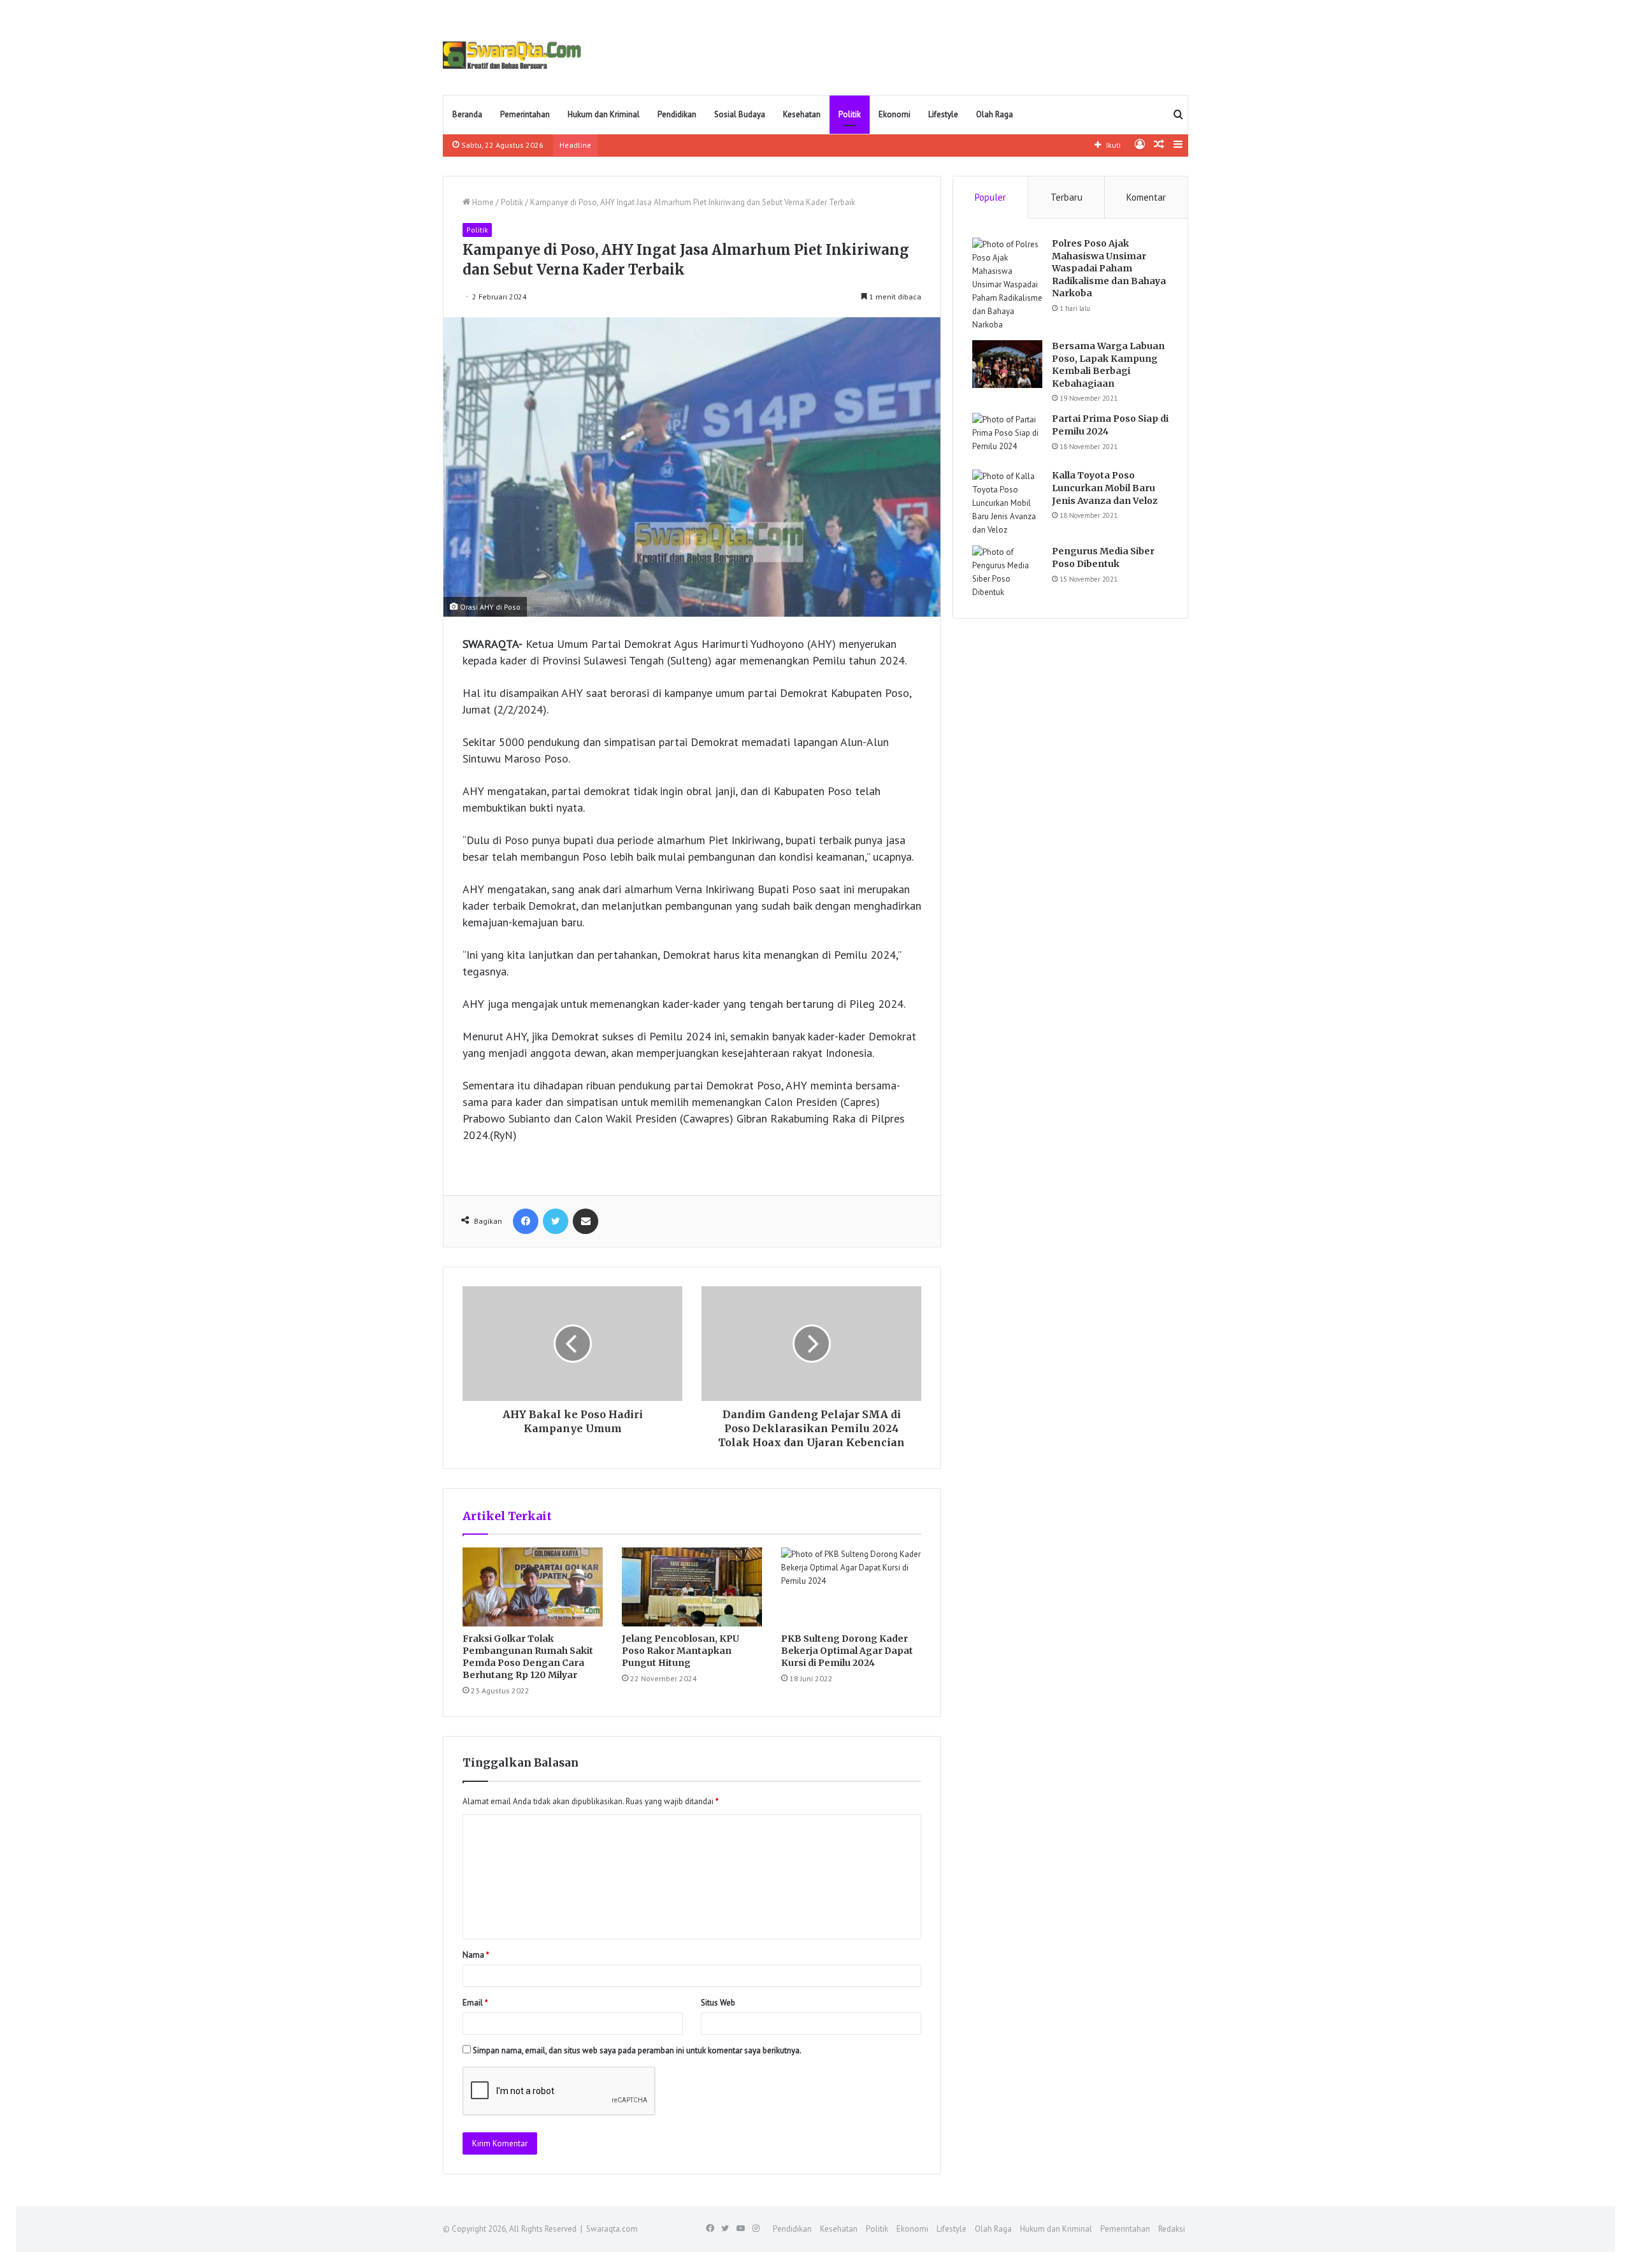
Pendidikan (677, 114)
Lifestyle (943, 114)
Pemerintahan (525, 114)
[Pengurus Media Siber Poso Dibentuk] (1007, 572)
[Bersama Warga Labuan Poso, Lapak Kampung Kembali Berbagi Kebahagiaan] (1007, 364)
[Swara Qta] (512, 55)
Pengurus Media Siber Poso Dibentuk (1103, 557)
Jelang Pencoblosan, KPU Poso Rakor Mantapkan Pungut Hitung (680, 1651)
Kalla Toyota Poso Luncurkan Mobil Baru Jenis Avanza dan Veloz (1105, 488)
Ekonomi (895, 114)
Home (482, 202)
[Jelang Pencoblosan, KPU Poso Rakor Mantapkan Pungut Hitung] (692, 1587)
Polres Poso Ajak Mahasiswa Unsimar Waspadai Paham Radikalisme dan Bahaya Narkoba (1109, 268)
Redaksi (1172, 2229)
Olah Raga (995, 114)
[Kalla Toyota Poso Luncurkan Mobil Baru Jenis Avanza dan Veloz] (1007, 503)
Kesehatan (802, 114)
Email (475, 2003)
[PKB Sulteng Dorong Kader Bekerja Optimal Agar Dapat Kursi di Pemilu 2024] (851, 1587)
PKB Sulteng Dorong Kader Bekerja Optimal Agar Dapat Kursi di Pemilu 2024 (847, 1651)
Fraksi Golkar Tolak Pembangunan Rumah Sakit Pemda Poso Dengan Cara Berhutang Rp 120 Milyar (528, 1657)
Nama (476, 1955)
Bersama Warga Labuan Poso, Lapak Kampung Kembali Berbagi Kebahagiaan (1108, 365)
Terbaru (1067, 197)
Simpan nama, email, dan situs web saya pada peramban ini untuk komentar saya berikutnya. (637, 2050)
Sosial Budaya (740, 114)
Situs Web (718, 2003)
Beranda (467, 114)
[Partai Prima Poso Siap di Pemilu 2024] (1007, 437)
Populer (990, 197)
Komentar (1146, 197)
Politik (850, 114)
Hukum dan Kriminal (604, 114)
